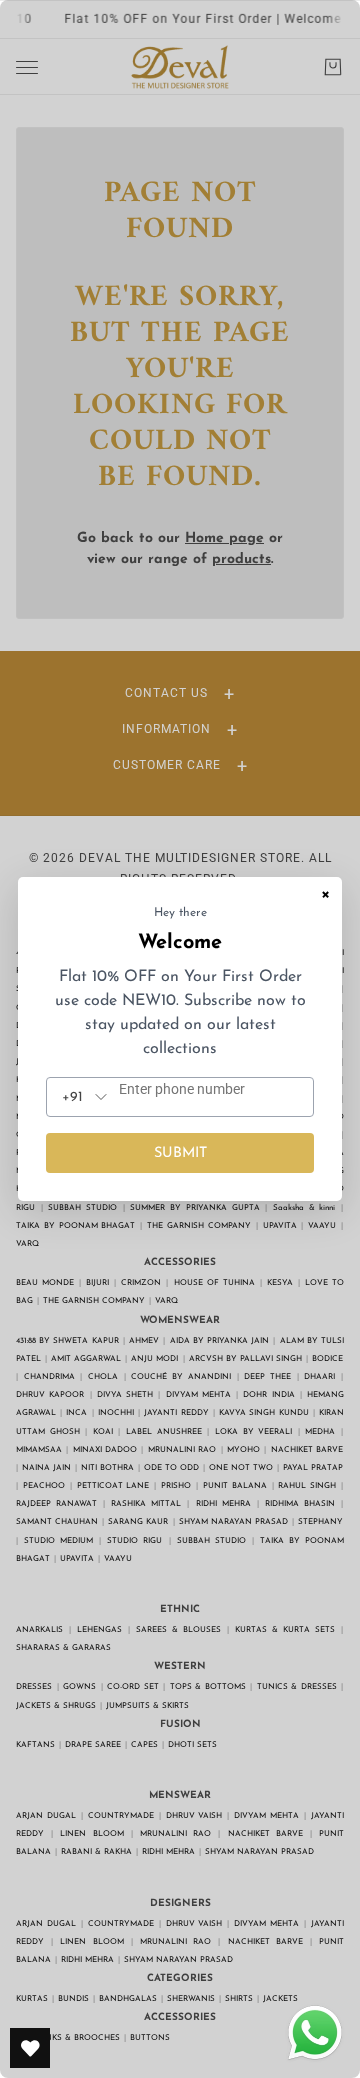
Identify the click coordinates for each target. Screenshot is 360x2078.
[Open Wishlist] (30, 2048)
